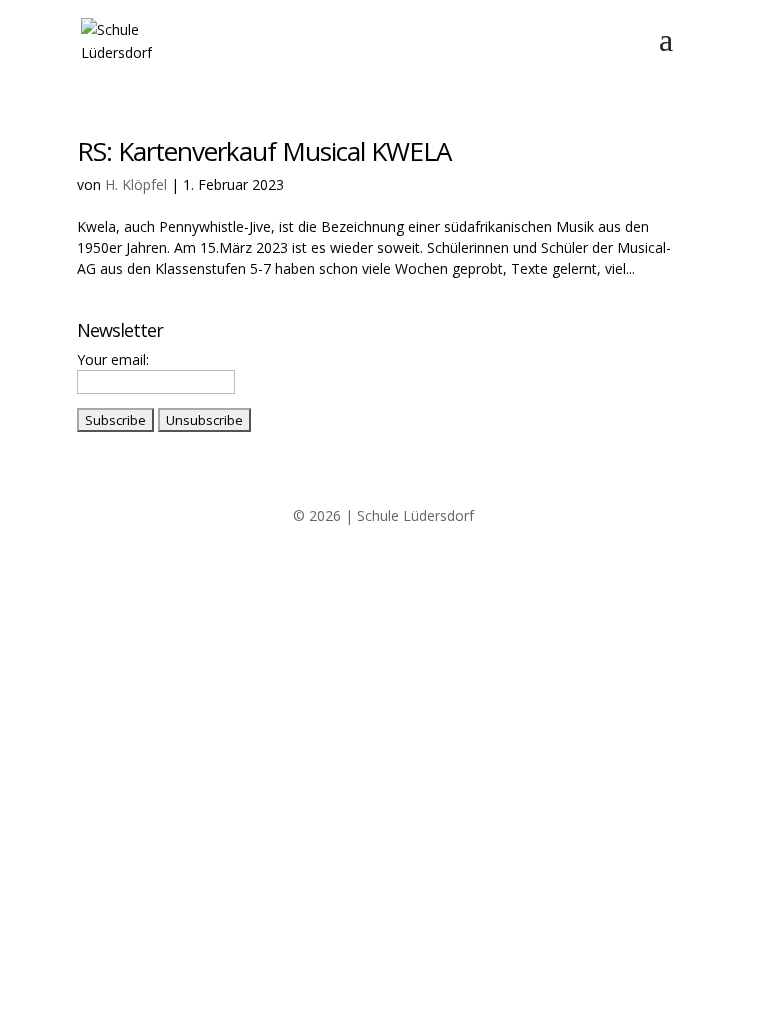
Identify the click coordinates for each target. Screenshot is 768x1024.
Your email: (113, 359)
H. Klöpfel (136, 184)
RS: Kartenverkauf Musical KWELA (264, 151)
